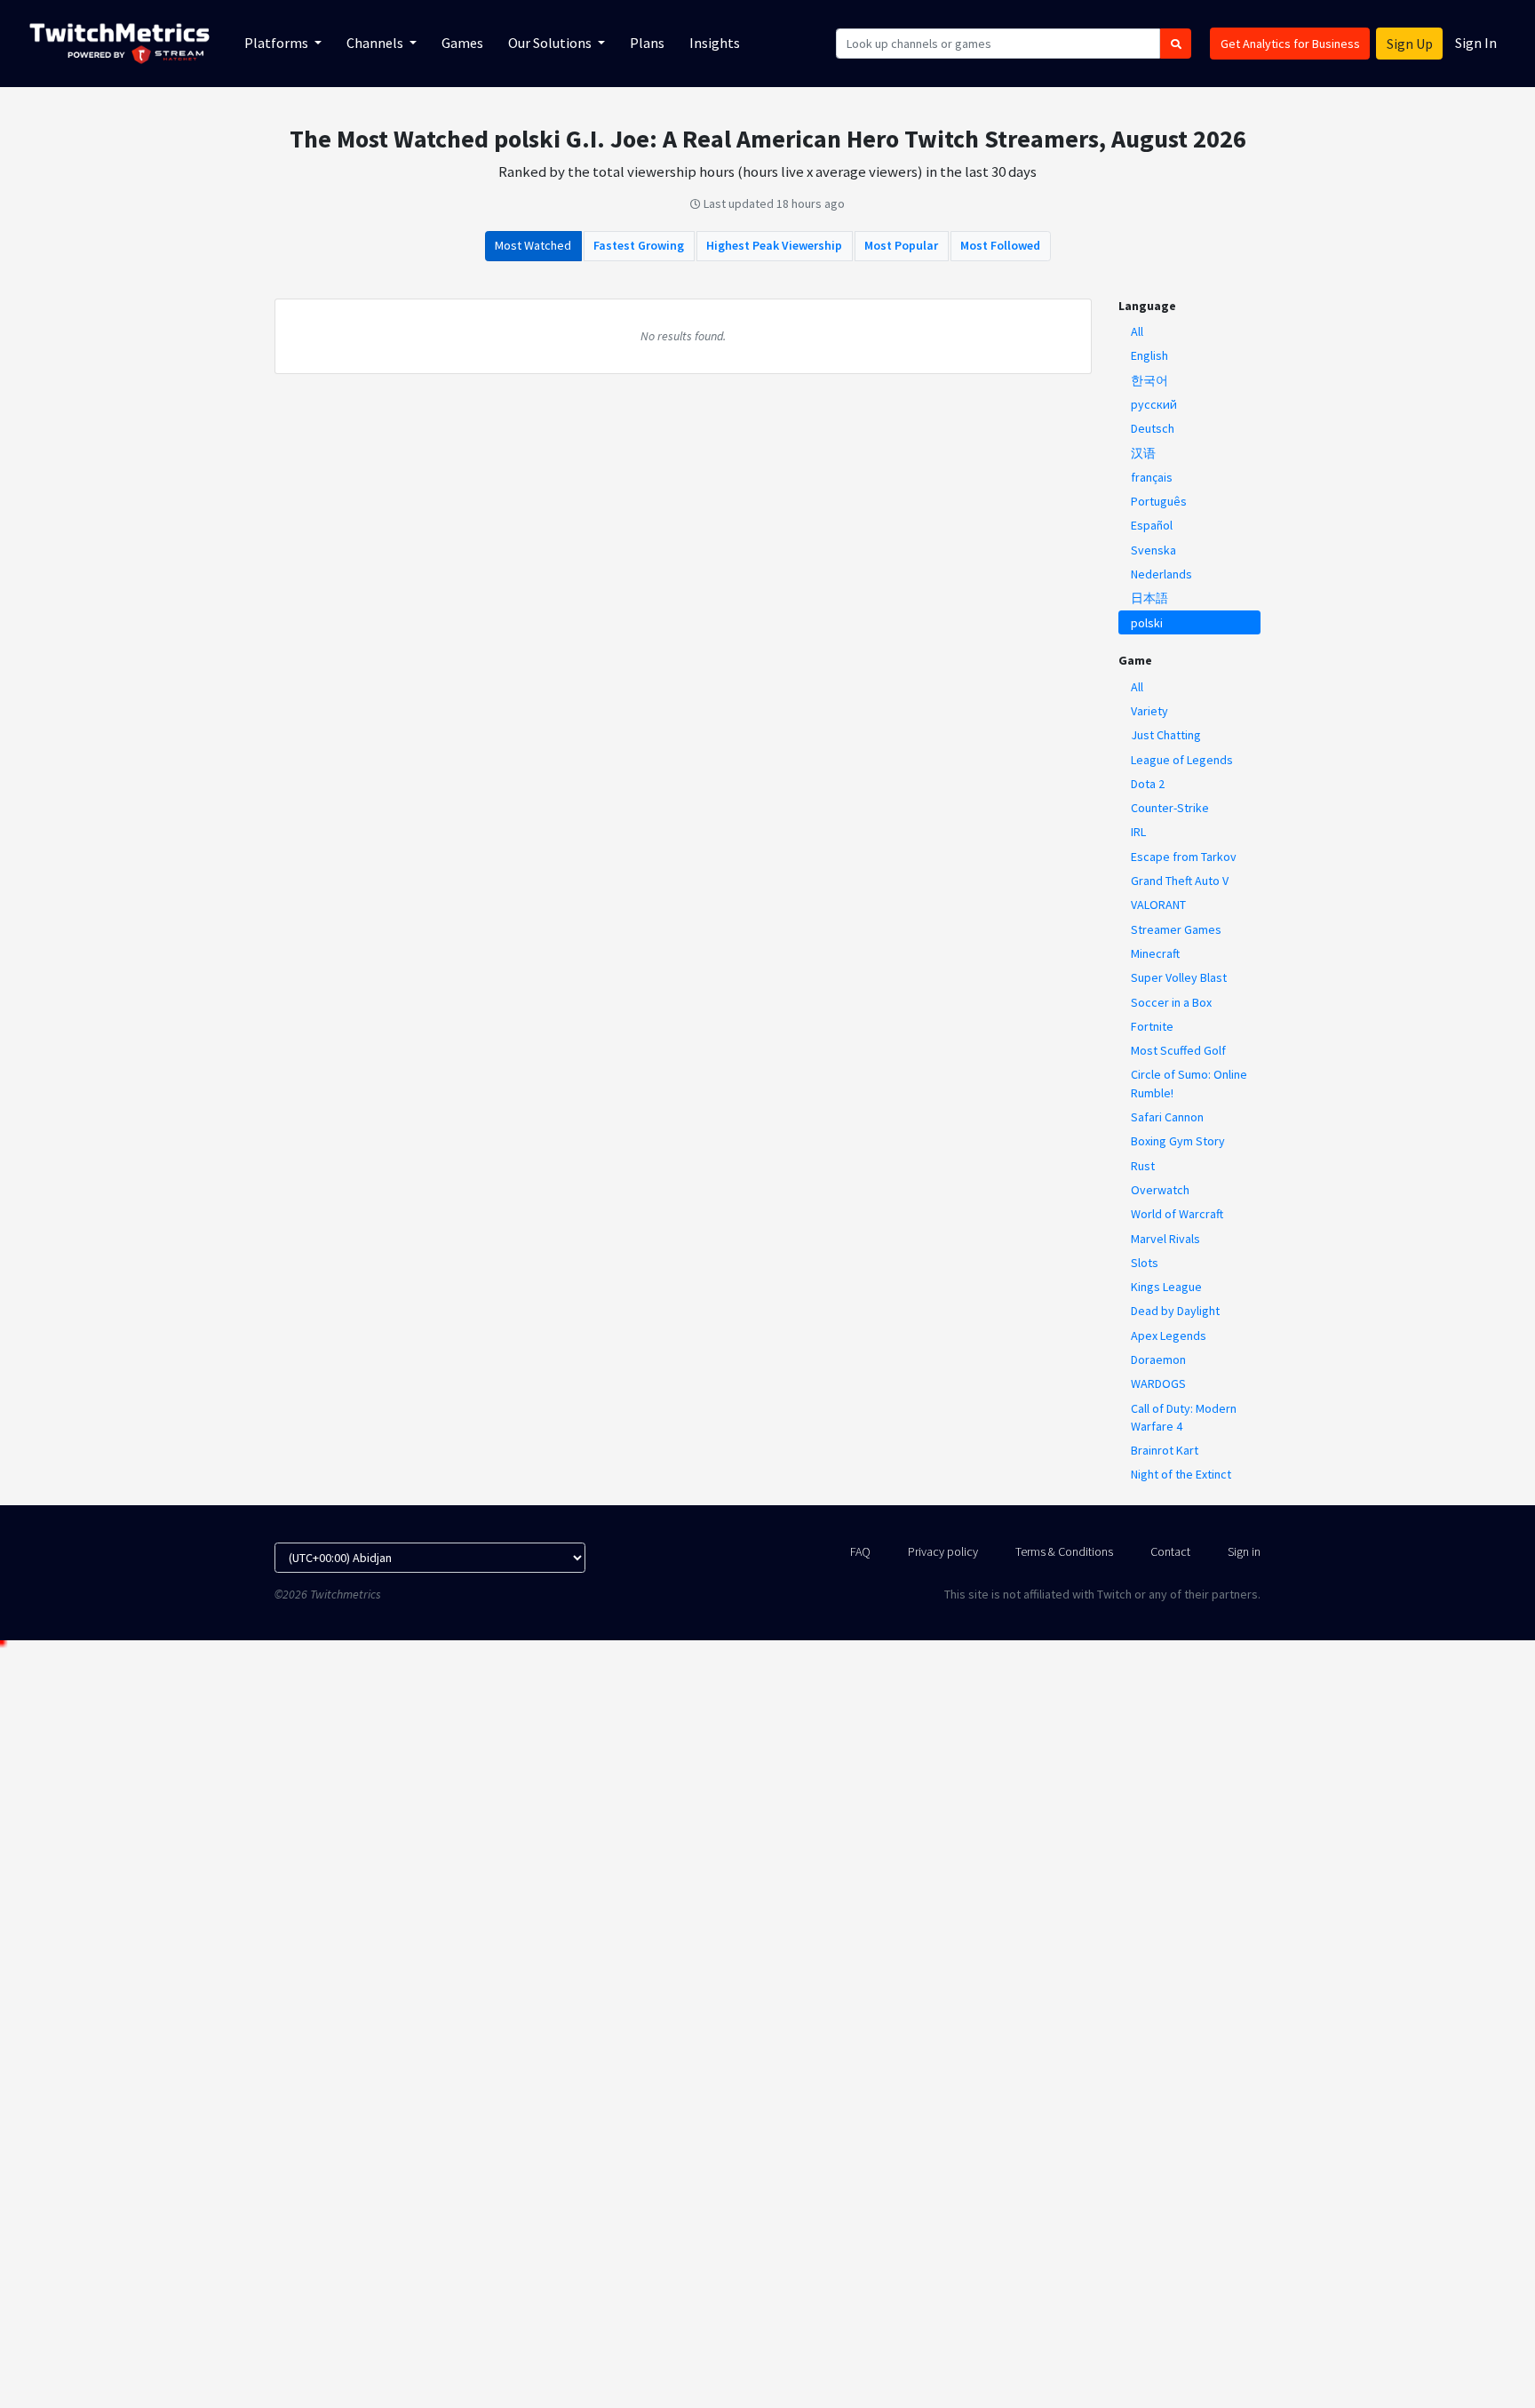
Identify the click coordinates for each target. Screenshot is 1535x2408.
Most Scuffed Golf (1178, 1050)
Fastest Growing (639, 245)
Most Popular (901, 245)
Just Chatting (1166, 735)
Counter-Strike (1170, 808)
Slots (1145, 1263)
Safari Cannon (1167, 1117)
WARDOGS (1158, 1383)
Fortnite (1152, 1026)
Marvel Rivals (1165, 1239)
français (1152, 477)
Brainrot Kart (1165, 1450)
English (1149, 355)
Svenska (1153, 550)
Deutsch (1153, 428)
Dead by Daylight (1175, 1311)
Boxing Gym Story (1178, 1141)
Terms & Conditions (1064, 1551)
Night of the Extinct (1181, 1474)
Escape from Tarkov (1184, 857)
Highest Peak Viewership (774, 245)
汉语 (1143, 453)
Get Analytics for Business (1290, 44)
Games (462, 43)
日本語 (1149, 598)
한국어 (1149, 380)
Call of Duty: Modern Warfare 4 (1184, 1417)
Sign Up (1410, 44)
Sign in (1244, 1551)
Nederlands (1161, 574)
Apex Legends (1169, 1336)
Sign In (1476, 43)
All (1137, 331)
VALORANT (1158, 905)
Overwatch (1160, 1190)
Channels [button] (376, 43)
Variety (1149, 711)
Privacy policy (943, 1551)
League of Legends (1182, 760)
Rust (1143, 1166)
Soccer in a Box (1171, 1002)
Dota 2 (1148, 784)
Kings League (1166, 1287)
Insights (715, 43)
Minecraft (1155, 953)
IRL (1138, 832)
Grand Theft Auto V (1180, 881)
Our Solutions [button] (551, 43)
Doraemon (1158, 1359)
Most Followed (1000, 245)
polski (1147, 623)
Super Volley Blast (1179, 977)
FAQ (860, 1551)
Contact (1170, 1551)
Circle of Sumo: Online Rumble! (1189, 1083)
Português (1159, 501)
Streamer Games (1176, 929)
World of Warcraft (1177, 1214)
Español (1152, 525)
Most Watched (533, 245)
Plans (647, 43)
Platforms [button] (278, 43)
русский (1154, 404)
